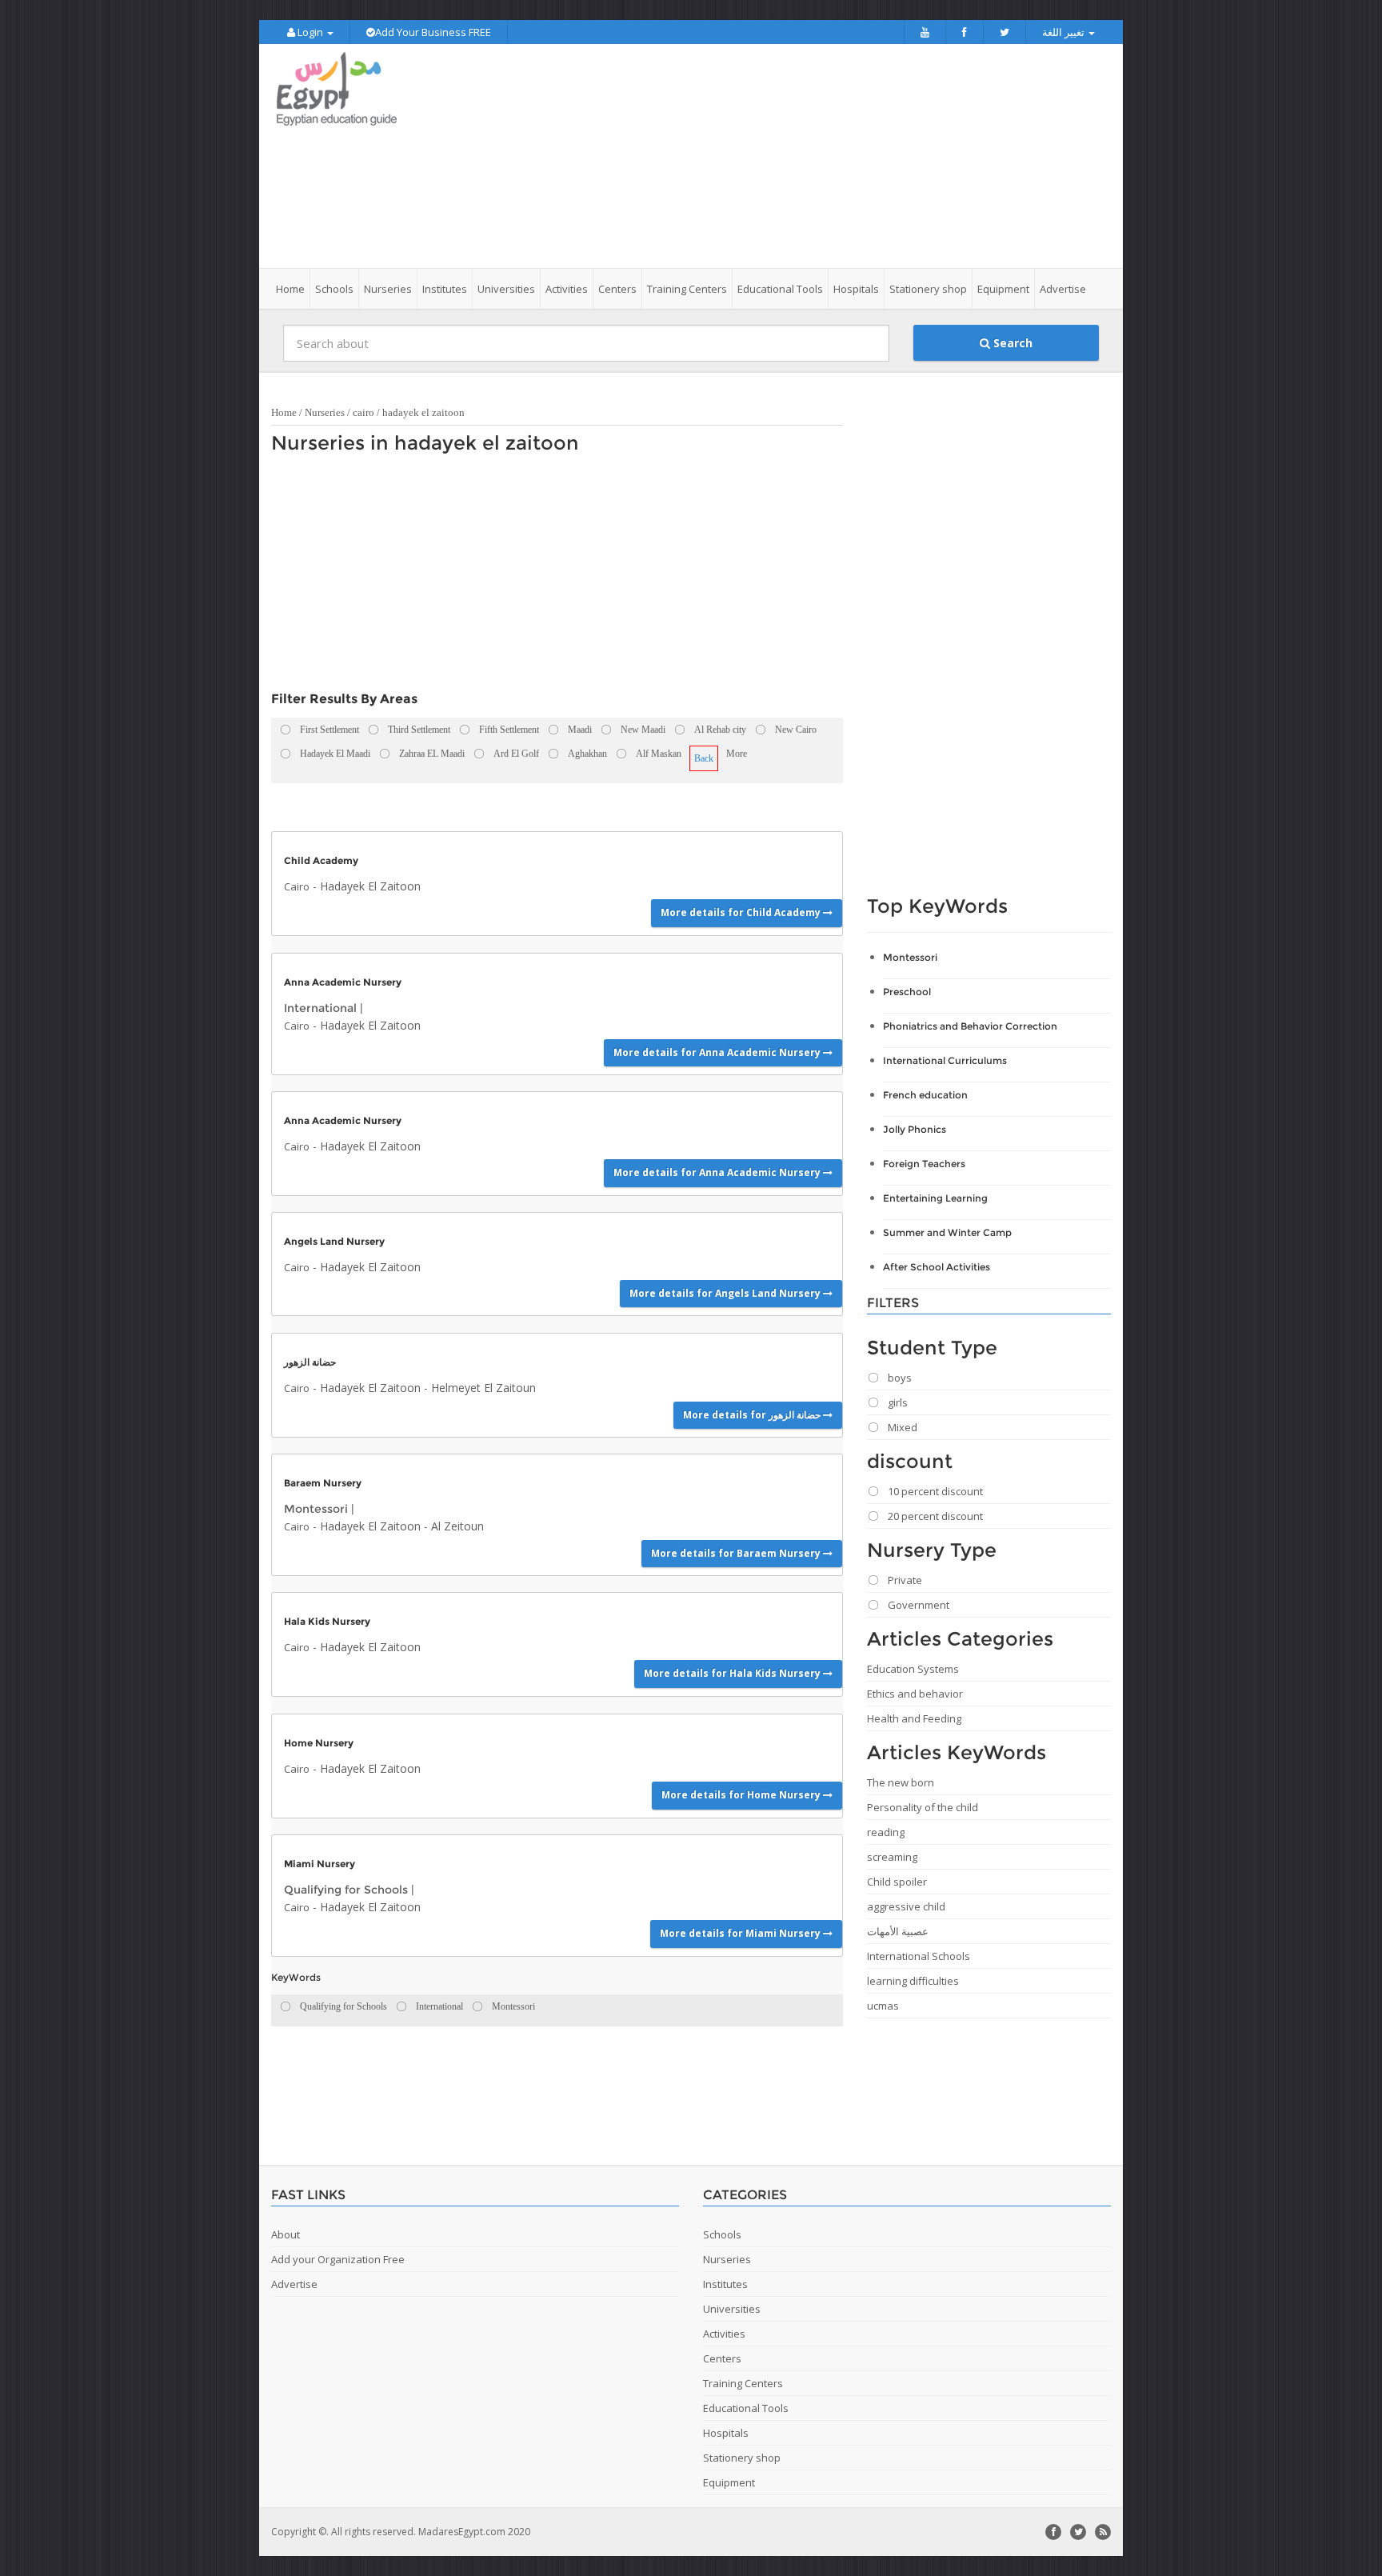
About (286, 2234)
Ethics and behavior (915, 1694)
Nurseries (325, 412)
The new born (901, 1782)
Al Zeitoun (457, 1526)
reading (886, 1832)
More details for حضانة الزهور (753, 1415)
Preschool (907, 992)
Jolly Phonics (915, 1129)
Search (1011, 343)
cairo (363, 412)
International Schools (919, 1956)
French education (925, 1095)
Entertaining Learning (935, 1198)
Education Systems (913, 1669)
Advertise (1063, 289)
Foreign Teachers (924, 1164)
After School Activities (937, 1267)
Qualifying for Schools (346, 1890)
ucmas (883, 2006)
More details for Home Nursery (742, 1795)
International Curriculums (945, 1060)
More (737, 754)
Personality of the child (923, 1807)
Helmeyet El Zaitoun (483, 1388)
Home (290, 289)
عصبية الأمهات (898, 1931)
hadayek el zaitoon (423, 412)
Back (704, 758)
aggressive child (906, 1906)
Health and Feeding (914, 1718)
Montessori (316, 1509)
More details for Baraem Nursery (737, 1553)
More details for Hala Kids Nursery (733, 1673)
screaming (892, 1857)
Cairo (297, 886)
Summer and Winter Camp (947, 1232)
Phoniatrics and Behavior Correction (970, 1026)
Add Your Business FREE (433, 32)
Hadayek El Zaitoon (370, 886)
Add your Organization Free (338, 2259)
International (320, 1008)
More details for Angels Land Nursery (726, 1293)
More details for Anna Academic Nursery (718, 1052)
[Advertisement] (781, 156)
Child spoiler (897, 1882)
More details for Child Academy (742, 912)
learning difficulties (913, 1981)
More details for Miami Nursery (741, 1933)
